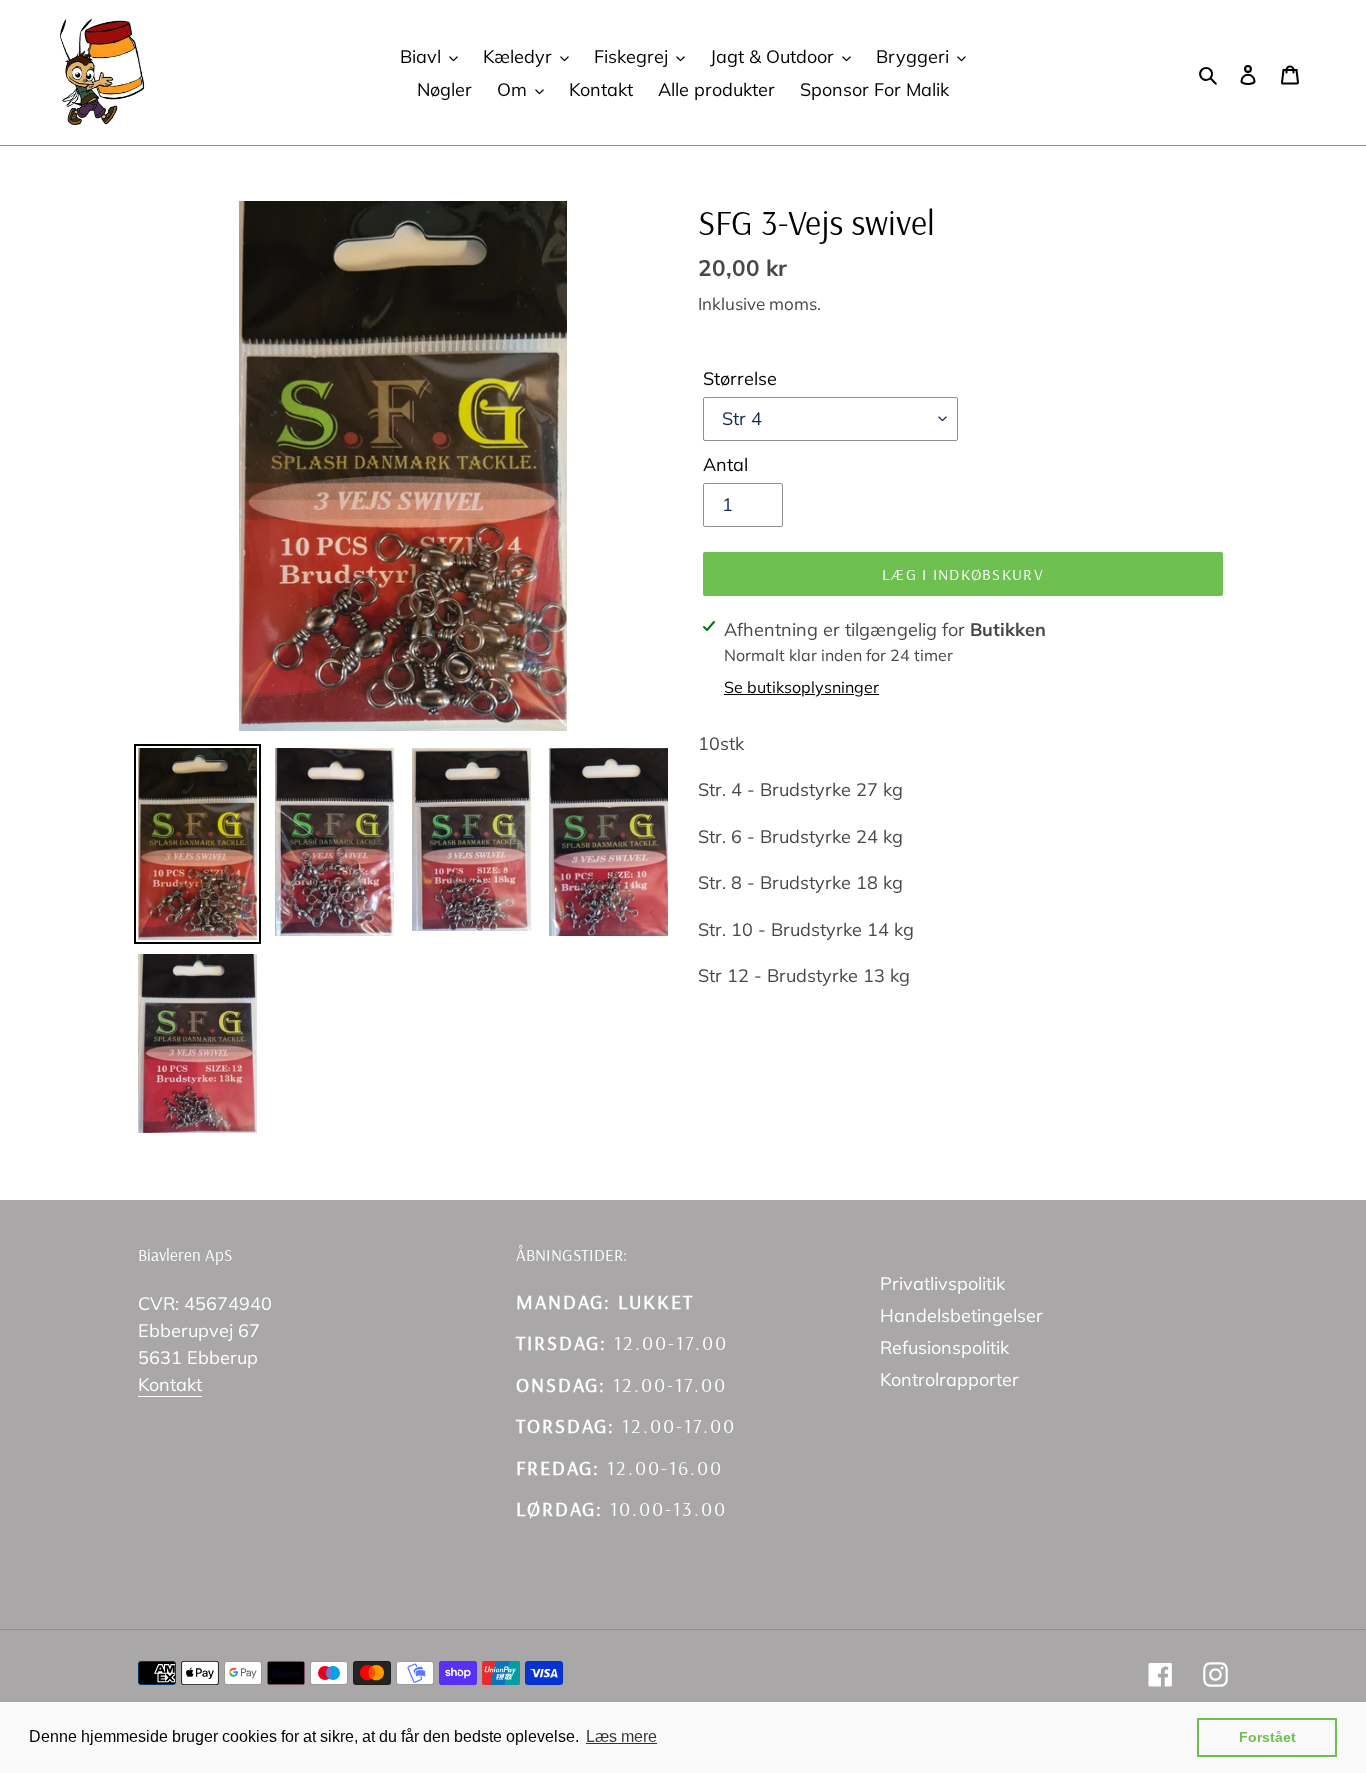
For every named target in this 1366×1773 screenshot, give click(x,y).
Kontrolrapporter (949, 1379)
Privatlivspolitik (942, 1283)
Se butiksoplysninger (801, 687)
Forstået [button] (1267, 1737)
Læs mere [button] (621, 1736)
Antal (725, 464)
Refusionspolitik (944, 1347)
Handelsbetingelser (961, 1315)
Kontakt (170, 1384)
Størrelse (740, 378)
